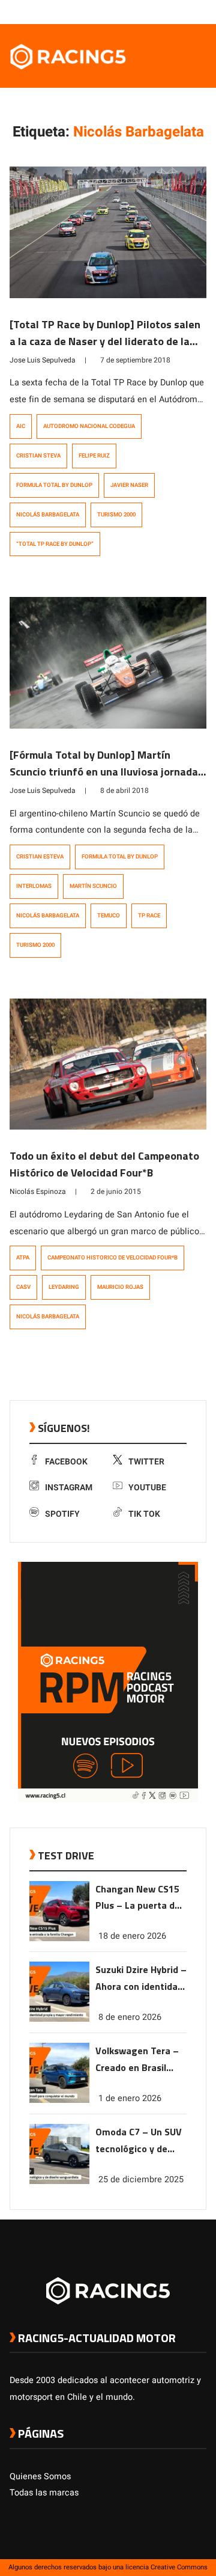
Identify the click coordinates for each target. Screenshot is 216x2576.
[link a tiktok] (200, 11)
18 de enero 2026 (132, 1936)
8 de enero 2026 (130, 2017)
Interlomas (34, 886)
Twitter (146, 1462)
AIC (21, 426)
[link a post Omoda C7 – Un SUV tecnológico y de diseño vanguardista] (59, 2181)
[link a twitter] (152, 11)
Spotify (62, 1514)
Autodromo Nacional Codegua (89, 426)
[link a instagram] (164, 11)
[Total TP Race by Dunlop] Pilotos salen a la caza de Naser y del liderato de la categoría (105, 341)
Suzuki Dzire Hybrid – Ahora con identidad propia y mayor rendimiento (141, 1979)
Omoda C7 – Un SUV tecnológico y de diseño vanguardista (140, 2141)
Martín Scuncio (93, 886)
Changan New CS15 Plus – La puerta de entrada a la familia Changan (138, 1898)
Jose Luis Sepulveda (43, 360)
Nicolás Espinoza (38, 1192)
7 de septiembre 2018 (135, 360)
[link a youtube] (176, 11)
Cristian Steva (38, 456)
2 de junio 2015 (116, 1192)
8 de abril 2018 (124, 791)
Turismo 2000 (116, 515)
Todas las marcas (44, 2493)
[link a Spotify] (188, 11)
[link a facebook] (140, 11)
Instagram (69, 1488)
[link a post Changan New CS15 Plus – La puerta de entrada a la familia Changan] (59, 1938)
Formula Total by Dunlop (54, 485)
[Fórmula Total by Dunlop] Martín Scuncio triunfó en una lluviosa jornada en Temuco (104, 772)
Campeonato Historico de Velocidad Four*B (112, 1258)
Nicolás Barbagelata (48, 515)
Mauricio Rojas (120, 1287)
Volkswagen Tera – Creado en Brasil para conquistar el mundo (137, 2060)
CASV (23, 1287)
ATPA (23, 1258)
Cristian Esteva (40, 857)
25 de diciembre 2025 (141, 2180)
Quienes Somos (40, 2477)
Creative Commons (179, 2567)
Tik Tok (144, 1514)
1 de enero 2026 (130, 2098)
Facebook (66, 1462)
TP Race (149, 916)
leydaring (64, 1287)
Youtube (147, 1488)
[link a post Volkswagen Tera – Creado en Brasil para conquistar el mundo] (59, 2100)
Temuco (109, 916)
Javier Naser (129, 485)
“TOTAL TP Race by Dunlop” (55, 544)
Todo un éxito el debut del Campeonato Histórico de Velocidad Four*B (104, 1164)
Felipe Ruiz (94, 456)
